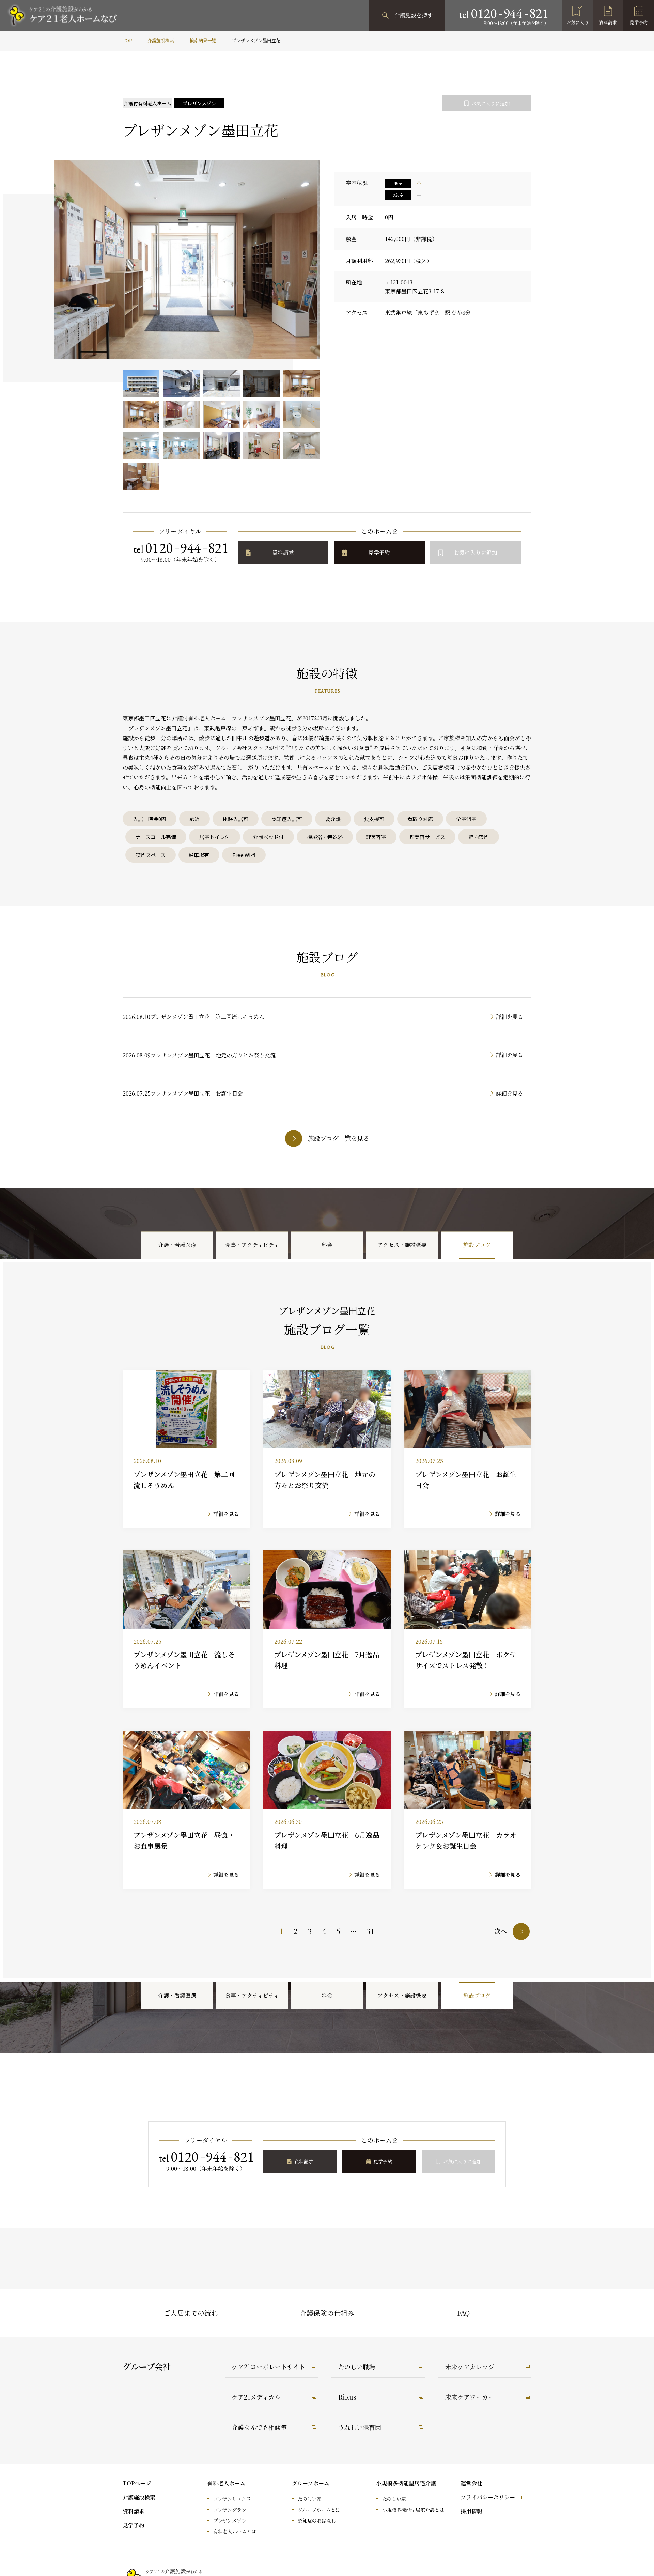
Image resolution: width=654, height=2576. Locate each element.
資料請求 (608, 22)
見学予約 (639, 22)
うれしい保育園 (360, 2427)
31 (371, 1931)
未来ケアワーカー (470, 2397)
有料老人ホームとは (235, 2531)
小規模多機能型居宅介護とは (413, 2510)
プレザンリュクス (232, 2499)
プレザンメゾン (230, 2520)
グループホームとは (319, 2510)
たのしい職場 (357, 2366)
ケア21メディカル (256, 2397)
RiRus (347, 2397)
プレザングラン (230, 2510)
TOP (127, 40)
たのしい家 (310, 2499)
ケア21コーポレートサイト (268, 2366)
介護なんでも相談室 (259, 2427)
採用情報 (471, 2511)
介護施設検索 (161, 40)
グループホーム (310, 2483)
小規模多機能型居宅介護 (406, 2483)
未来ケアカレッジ (470, 2366)
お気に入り (578, 22)
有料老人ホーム (226, 2483)
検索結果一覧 (203, 40)
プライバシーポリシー (488, 2497)
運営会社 (471, 2483)
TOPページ (137, 2483)
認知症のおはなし (317, 2520)
